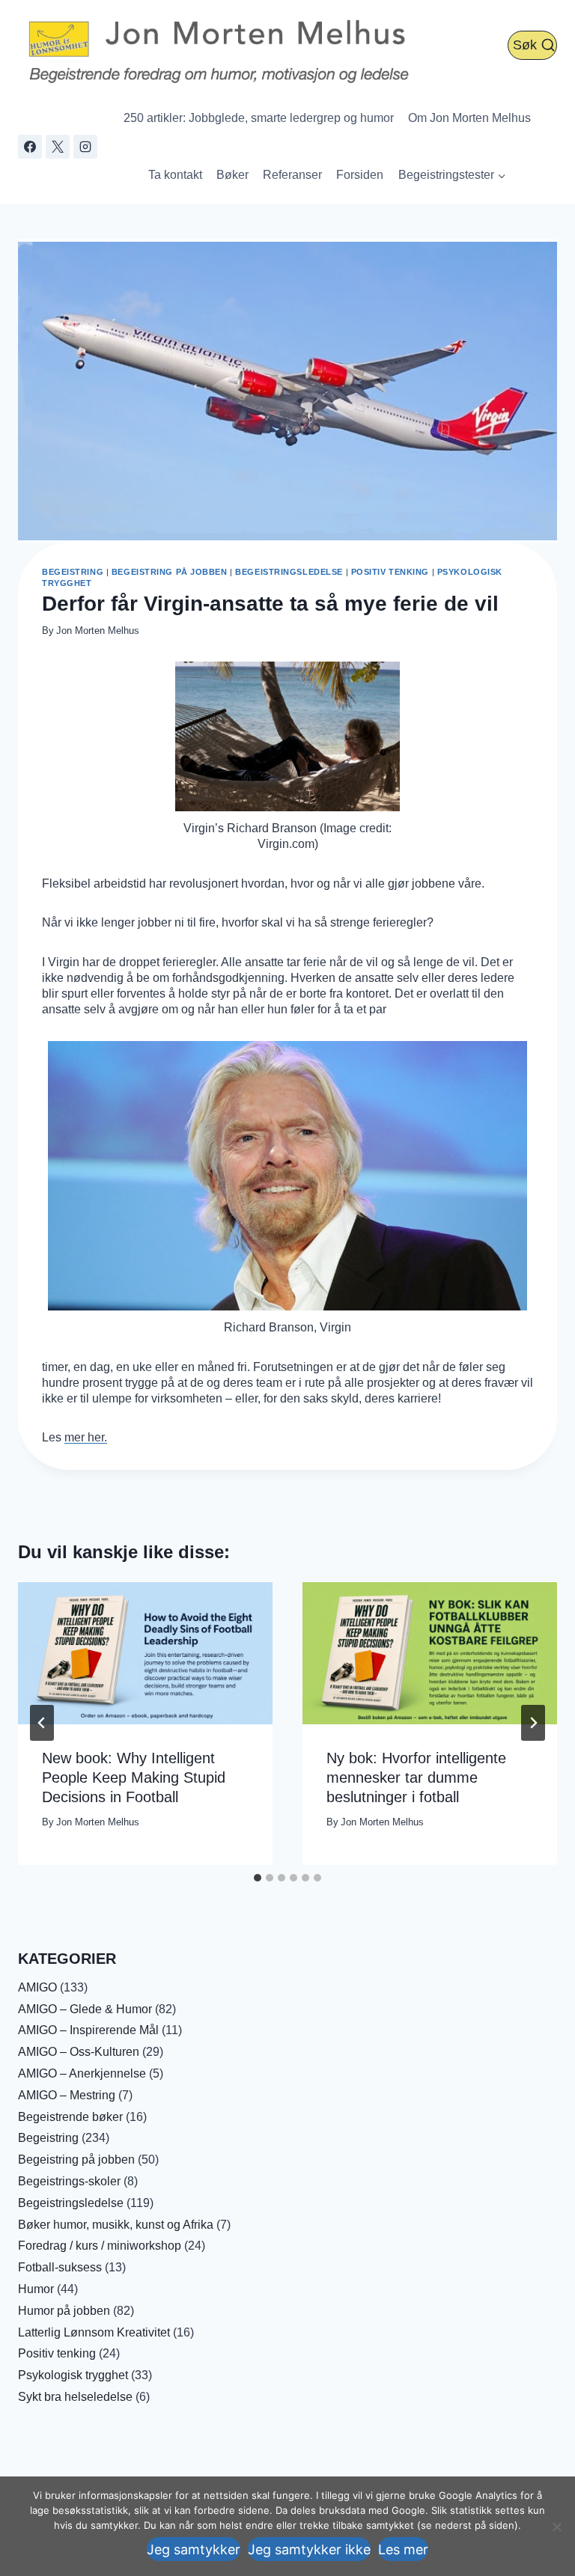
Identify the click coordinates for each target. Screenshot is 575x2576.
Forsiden (360, 175)
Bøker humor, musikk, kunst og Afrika (116, 2225)
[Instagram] (85, 147)
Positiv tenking (390, 572)
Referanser (292, 175)
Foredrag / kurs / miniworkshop (100, 2246)
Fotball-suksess (60, 2267)
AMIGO (37, 1987)
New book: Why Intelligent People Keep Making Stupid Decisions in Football (134, 1777)
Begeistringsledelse (289, 572)
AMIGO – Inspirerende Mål (88, 2030)
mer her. (86, 1437)
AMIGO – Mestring (67, 2095)
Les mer (403, 2549)
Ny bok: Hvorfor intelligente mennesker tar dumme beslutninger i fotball (416, 1777)
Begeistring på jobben (170, 572)
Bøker (232, 175)
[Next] (533, 1723)
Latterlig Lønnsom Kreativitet (94, 2332)
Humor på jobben (64, 2311)
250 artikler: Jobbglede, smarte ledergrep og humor (259, 118)
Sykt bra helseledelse (75, 2397)
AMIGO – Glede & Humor (85, 2009)
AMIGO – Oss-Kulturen (79, 2052)
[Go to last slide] (42, 1723)
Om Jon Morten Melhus (469, 118)
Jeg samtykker (194, 2549)
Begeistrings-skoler (69, 2181)
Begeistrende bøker (70, 2117)
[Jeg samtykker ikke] (556, 2527)
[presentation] (145, 1653)
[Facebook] (30, 147)
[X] (58, 147)
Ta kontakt (175, 175)
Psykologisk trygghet (73, 2375)
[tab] (258, 1878)
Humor (36, 2289)
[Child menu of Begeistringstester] (452, 175)
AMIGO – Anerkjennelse (82, 2073)
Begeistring (73, 572)
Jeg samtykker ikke (309, 2549)
